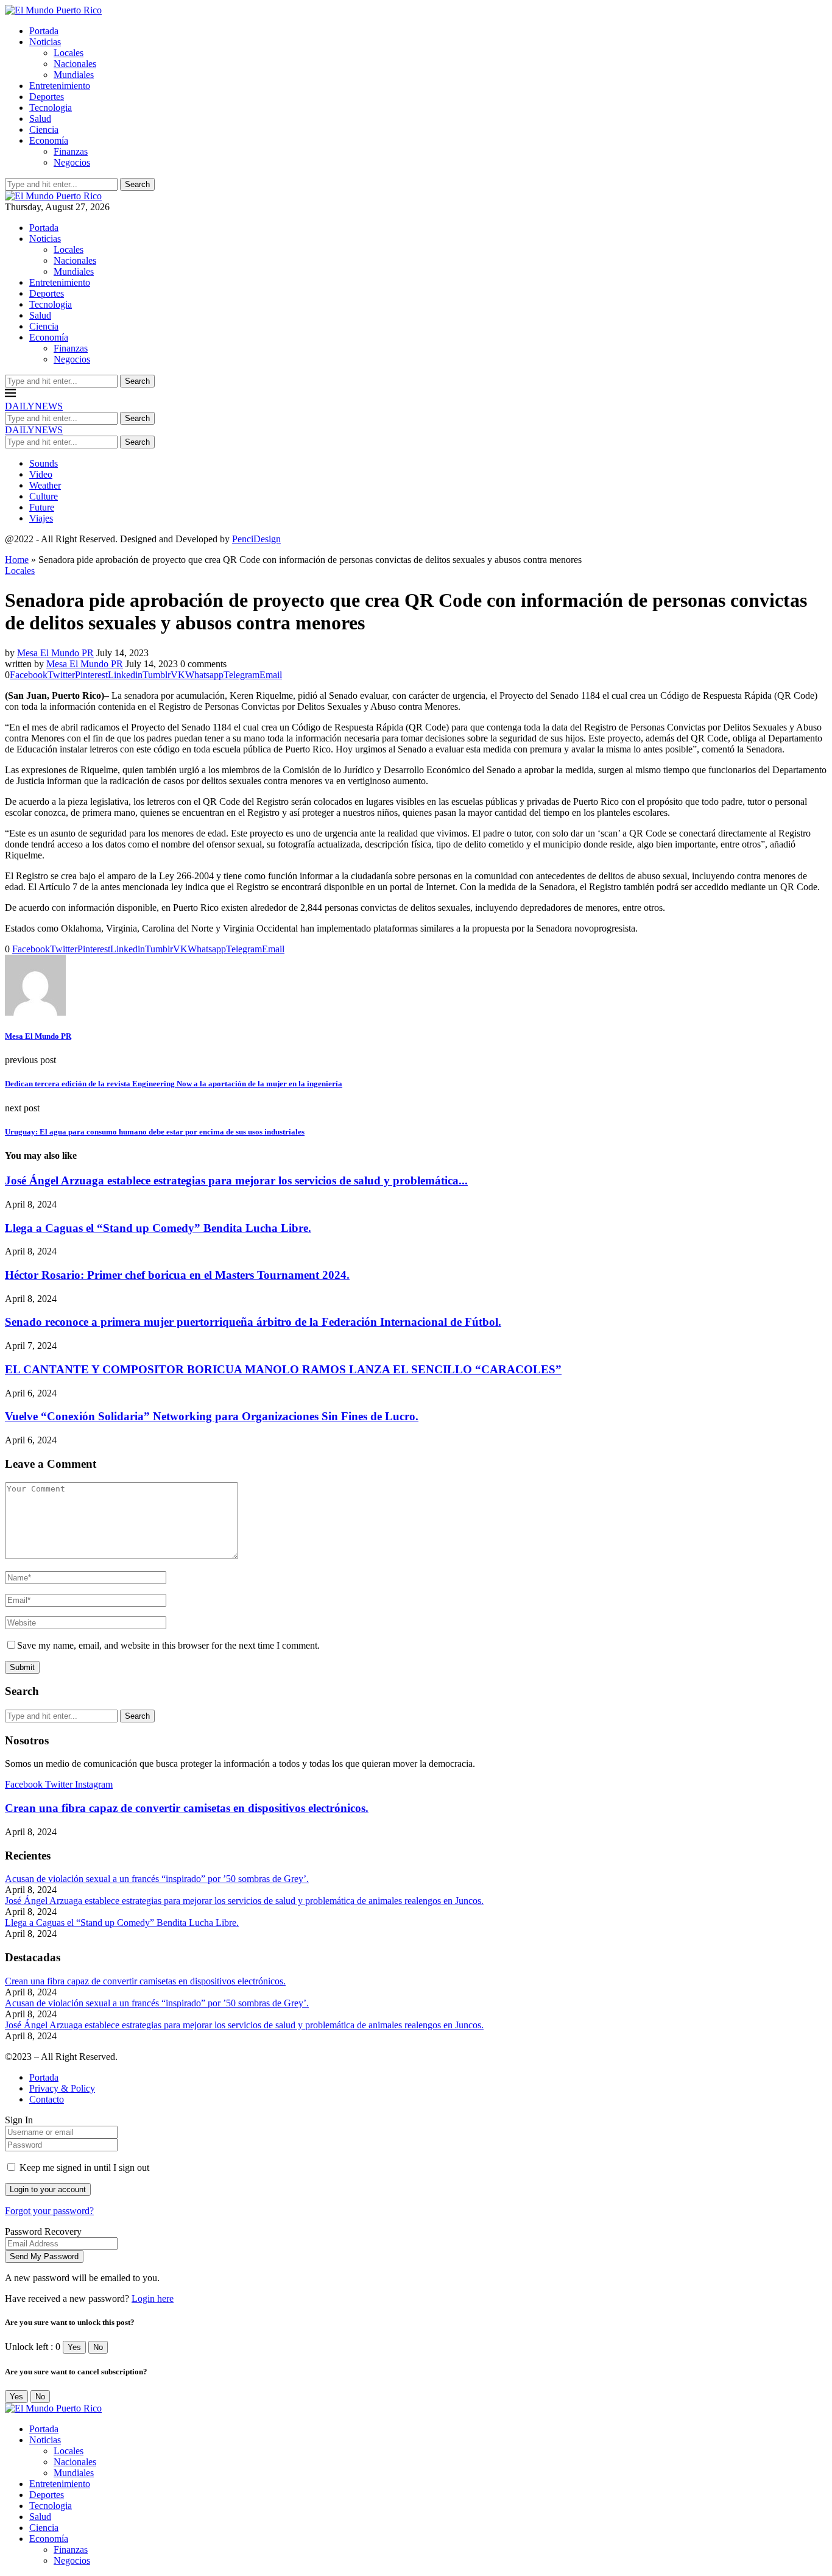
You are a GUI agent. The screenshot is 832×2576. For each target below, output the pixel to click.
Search (137, 184)
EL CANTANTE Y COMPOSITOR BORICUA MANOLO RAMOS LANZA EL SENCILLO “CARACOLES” (283, 1369)
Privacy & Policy (62, 2088)
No (98, 2347)
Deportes (47, 97)
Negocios (72, 162)
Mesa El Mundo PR (55, 653)
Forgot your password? (49, 2211)
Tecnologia (51, 108)
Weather (45, 485)
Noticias (45, 42)
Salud (40, 119)
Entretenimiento (60, 86)
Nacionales (75, 64)
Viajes (41, 518)
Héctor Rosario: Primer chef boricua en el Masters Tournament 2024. (177, 1275)
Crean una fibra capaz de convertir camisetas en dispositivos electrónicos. (187, 1808)
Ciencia (44, 129)
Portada (44, 31)
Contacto (47, 2099)
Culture (44, 496)
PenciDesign (256, 539)
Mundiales (74, 75)
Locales (69, 53)
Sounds (44, 463)
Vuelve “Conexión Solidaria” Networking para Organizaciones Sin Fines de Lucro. (212, 1416)
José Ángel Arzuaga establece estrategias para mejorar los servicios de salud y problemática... (236, 1180)
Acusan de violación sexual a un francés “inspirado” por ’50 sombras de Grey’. (157, 1879)
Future (42, 507)
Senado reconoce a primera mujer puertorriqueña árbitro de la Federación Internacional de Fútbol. (253, 1322)
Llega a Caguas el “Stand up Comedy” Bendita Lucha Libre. (158, 1228)
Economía (49, 140)
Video (41, 474)
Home (17, 560)
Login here (153, 2298)
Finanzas (71, 151)
